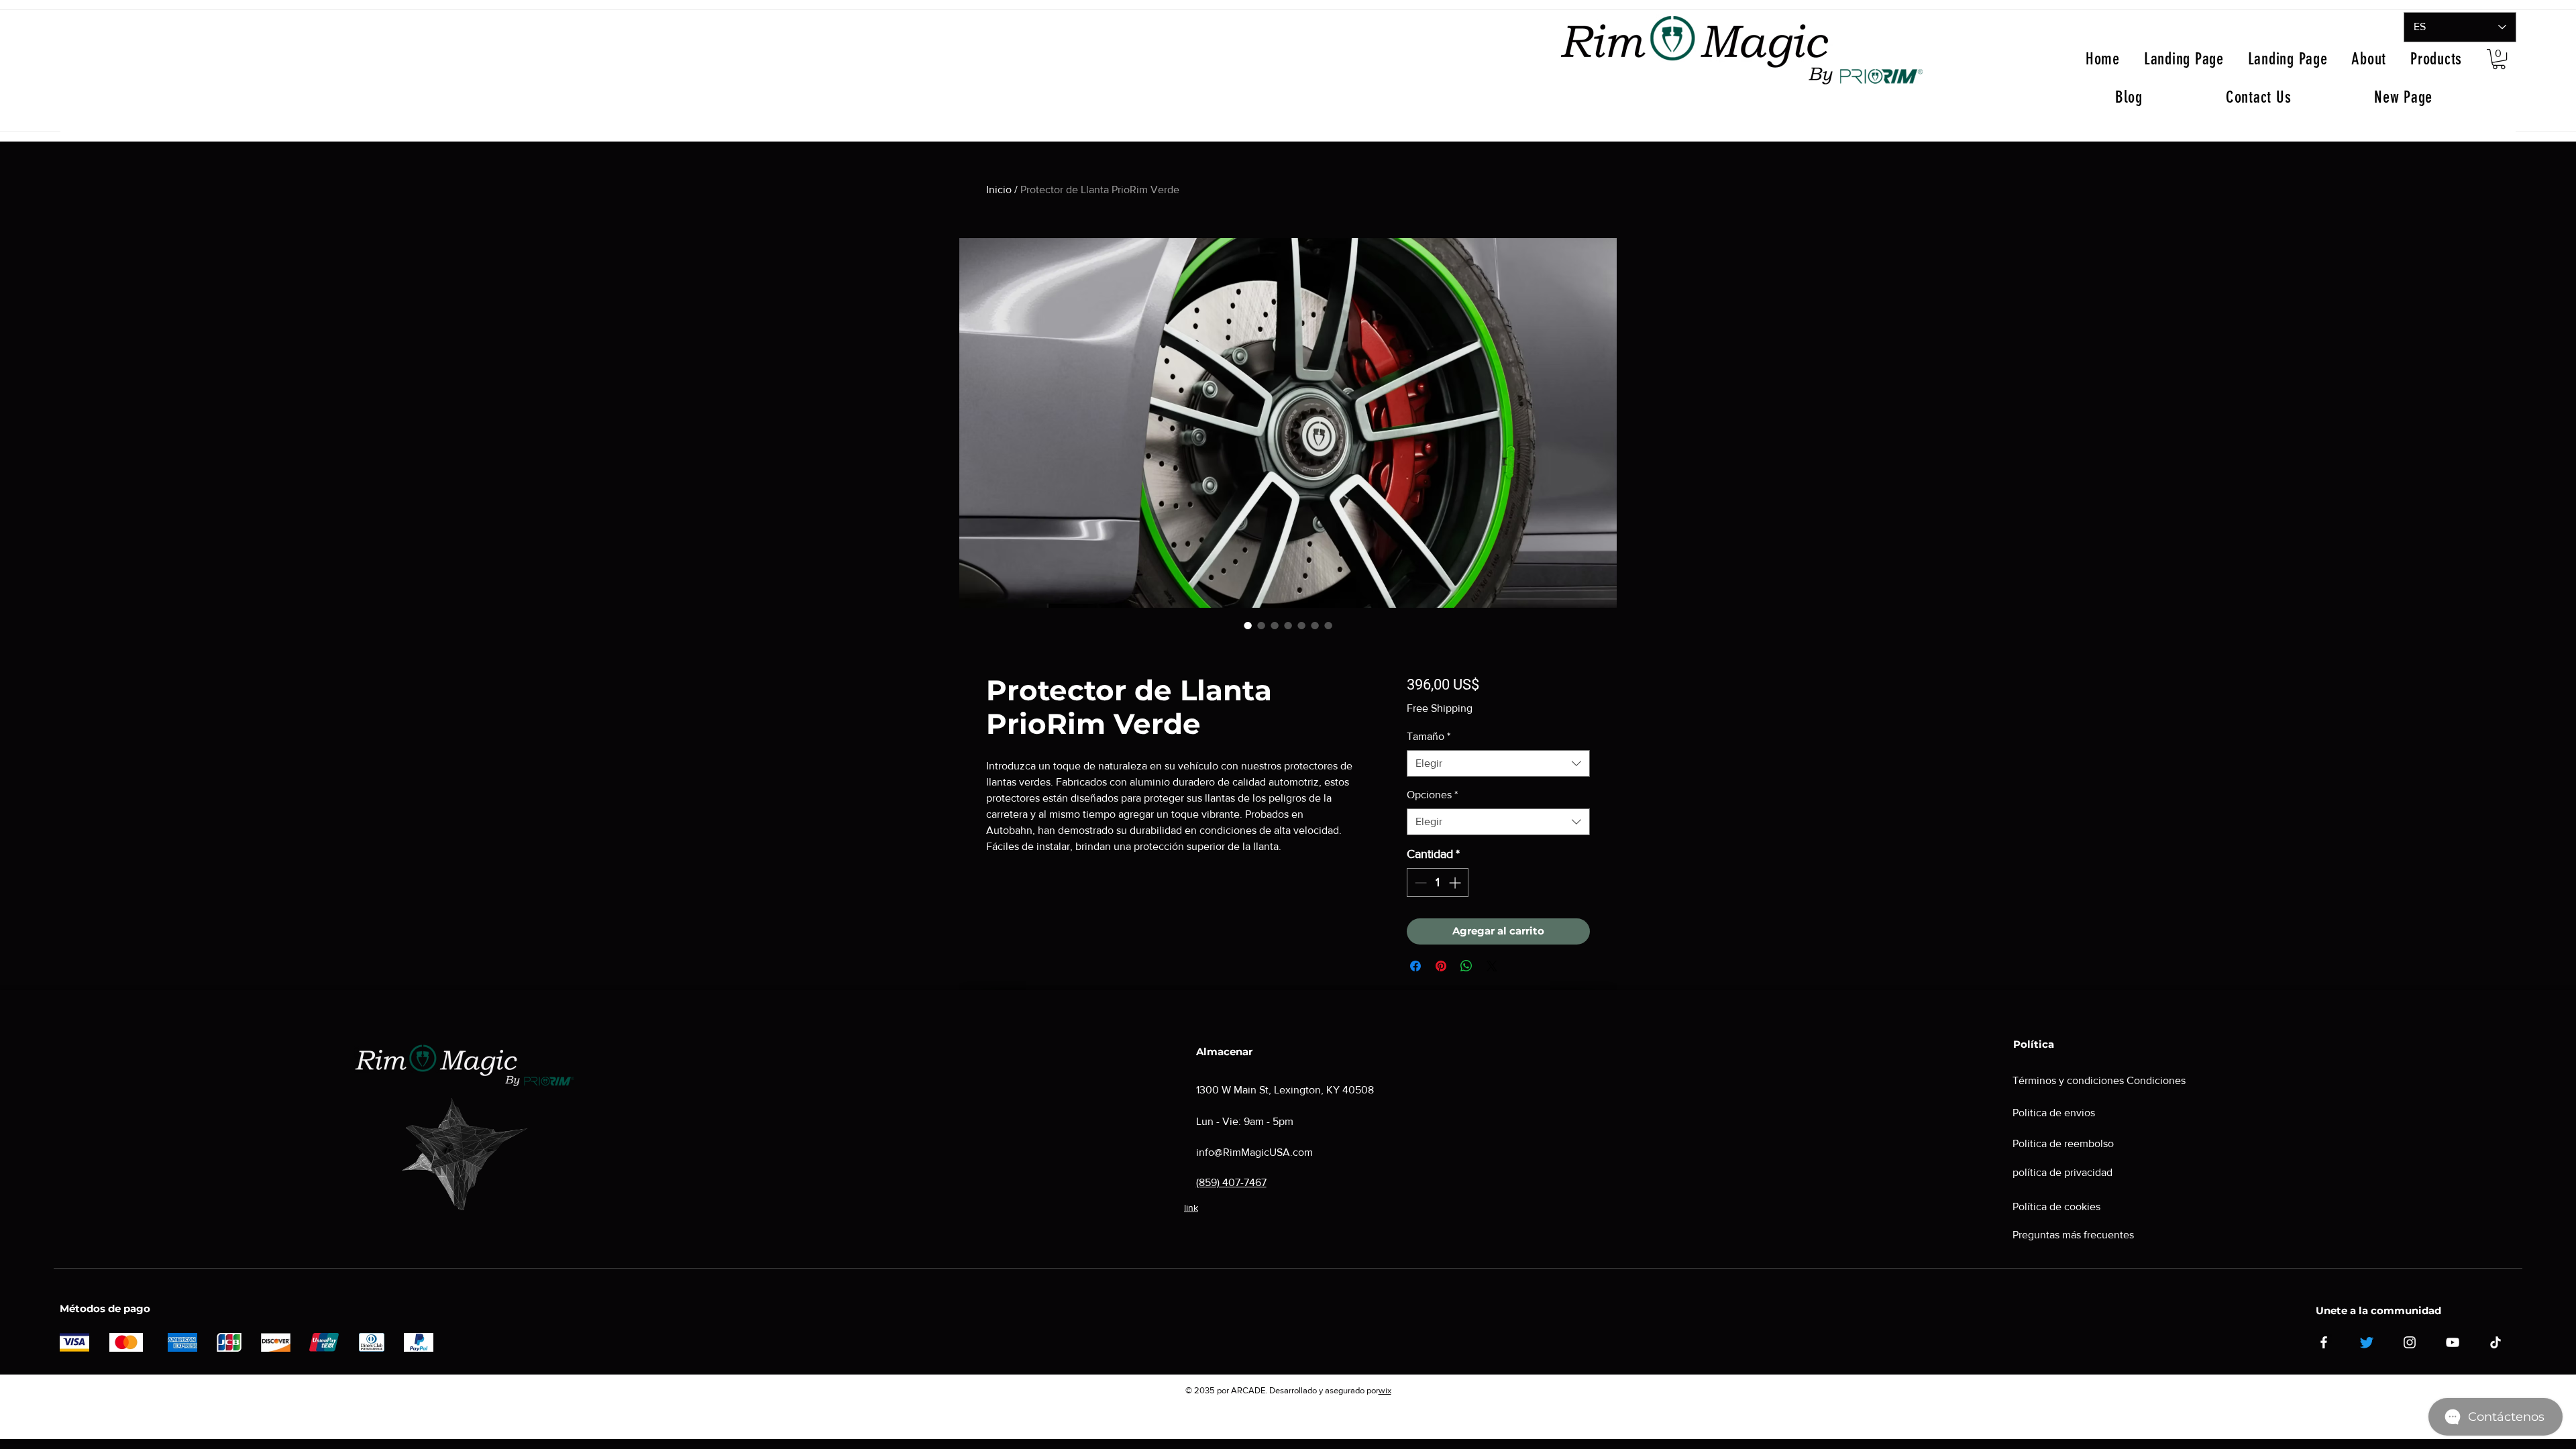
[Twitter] (2367, 1342)
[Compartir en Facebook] (1415, 966)
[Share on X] (1492, 966)
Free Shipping (1440, 708)
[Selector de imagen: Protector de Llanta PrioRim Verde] (1288, 625)
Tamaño (1429, 736)
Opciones (1432, 795)
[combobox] (1498, 763)
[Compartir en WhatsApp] (1466, 966)
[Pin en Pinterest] (1441, 966)
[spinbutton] (1438, 882)
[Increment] (1456, 882)
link (1191, 1207)
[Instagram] (2410, 1342)
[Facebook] (2324, 1342)
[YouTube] (2453, 1342)
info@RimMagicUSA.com (1254, 1152)
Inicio (999, 190)
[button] (2499, 59)
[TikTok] (2495, 1342)
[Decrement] (1419, 882)
